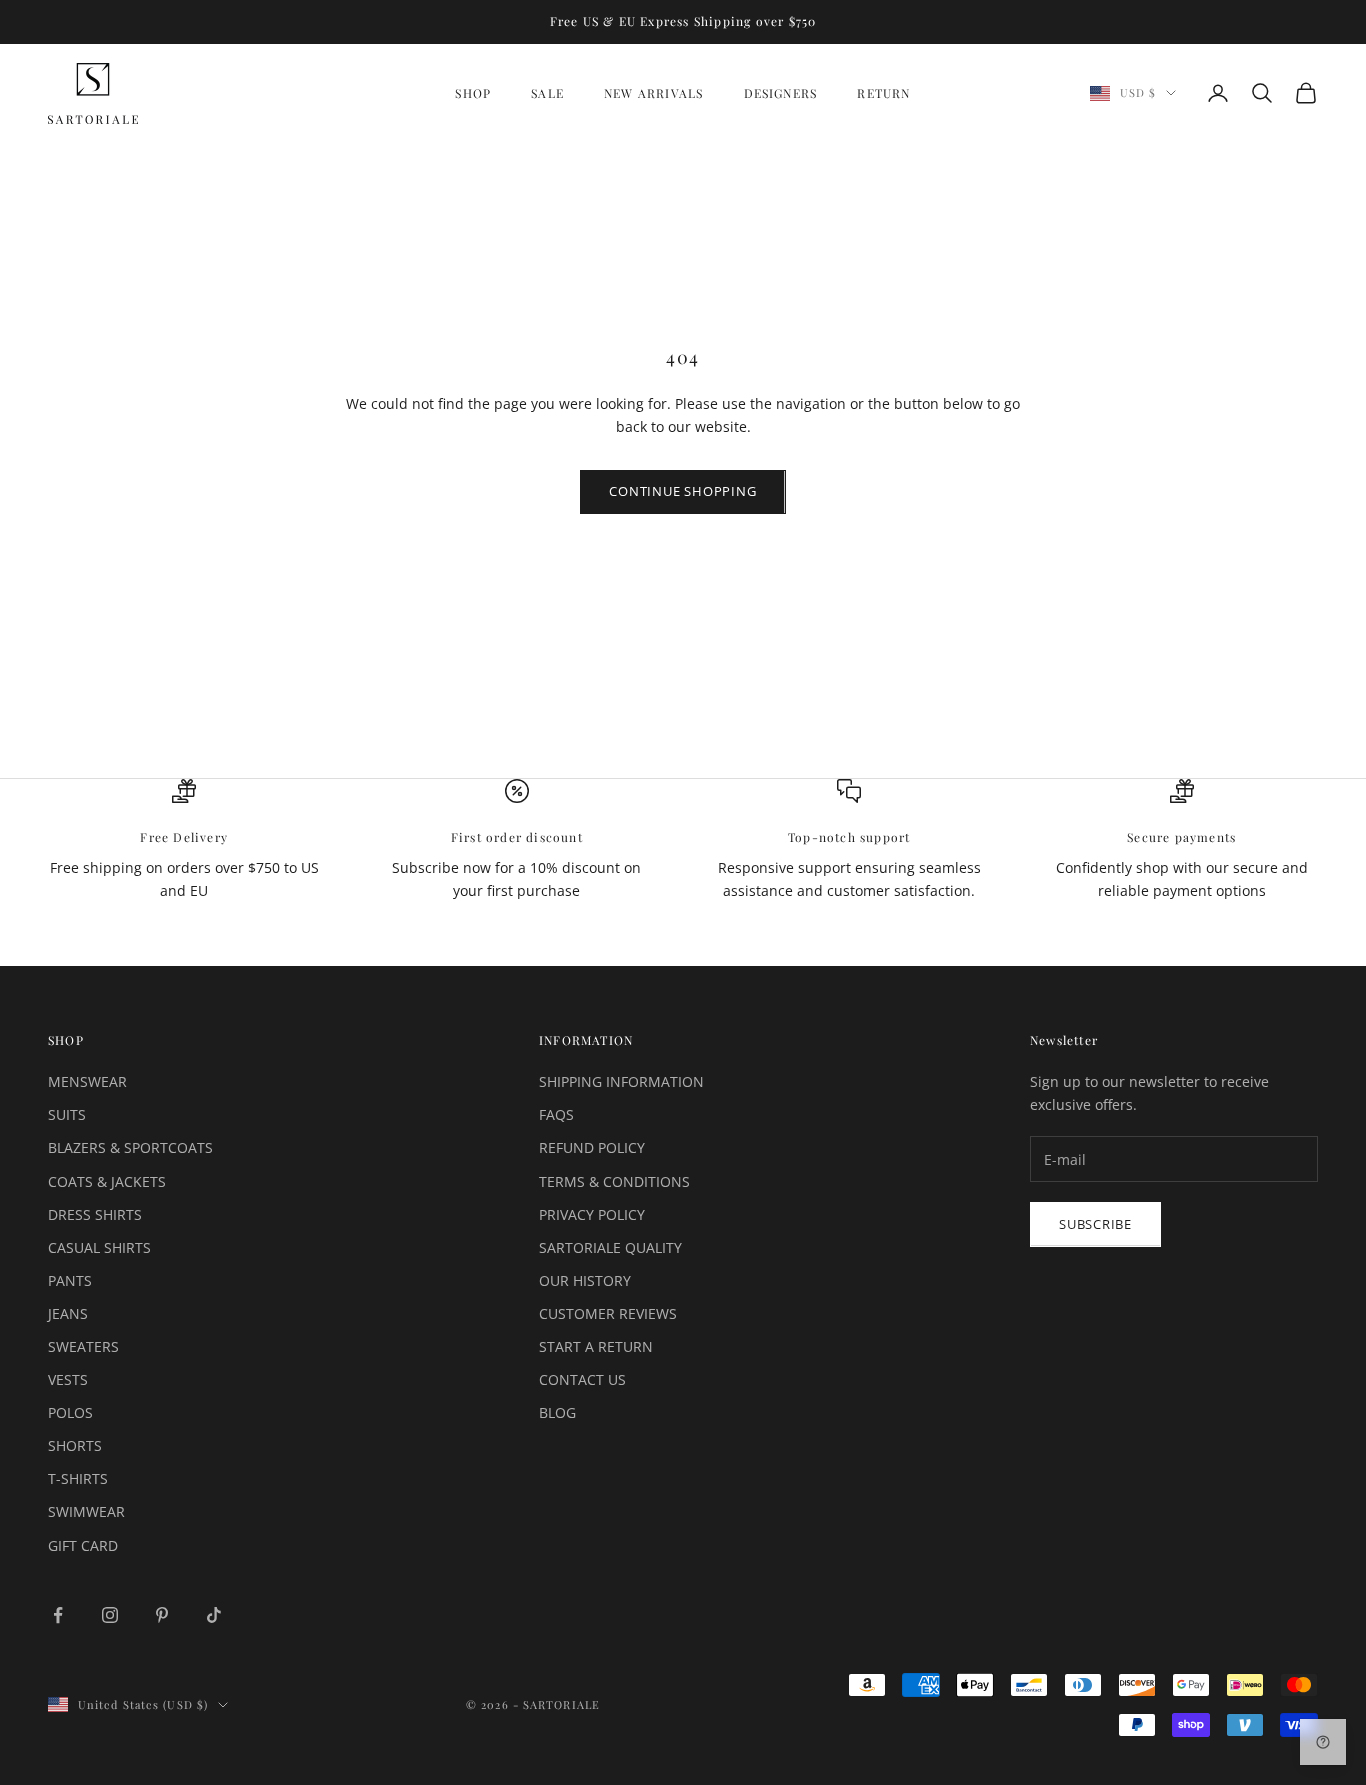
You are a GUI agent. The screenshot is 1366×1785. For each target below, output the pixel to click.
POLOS (70, 1412)
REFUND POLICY (592, 1147)
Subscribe (1095, 1224)
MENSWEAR (87, 1081)
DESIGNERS (781, 93)
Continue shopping (682, 491)
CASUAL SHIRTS (99, 1247)
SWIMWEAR (86, 1511)
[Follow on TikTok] (214, 1615)
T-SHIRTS (78, 1478)
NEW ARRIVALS (653, 93)
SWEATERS (83, 1346)
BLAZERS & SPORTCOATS (130, 1147)
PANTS (70, 1280)
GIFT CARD (83, 1545)
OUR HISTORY (585, 1280)
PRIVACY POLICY (592, 1214)
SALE (547, 93)
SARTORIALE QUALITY (610, 1247)
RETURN (883, 93)
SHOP (473, 93)
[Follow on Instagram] (110, 1615)
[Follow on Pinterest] (162, 1615)
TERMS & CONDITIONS (614, 1181)
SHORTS (75, 1445)
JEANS (68, 1313)
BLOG (557, 1412)
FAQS (556, 1114)
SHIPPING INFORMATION (621, 1081)
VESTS (68, 1379)
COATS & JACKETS (107, 1181)
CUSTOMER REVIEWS (608, 1313)
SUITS (67, 1114)
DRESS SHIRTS (95, 1214)
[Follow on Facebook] (58, 1615)
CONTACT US (582, 1379)
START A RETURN (596, 1346)
